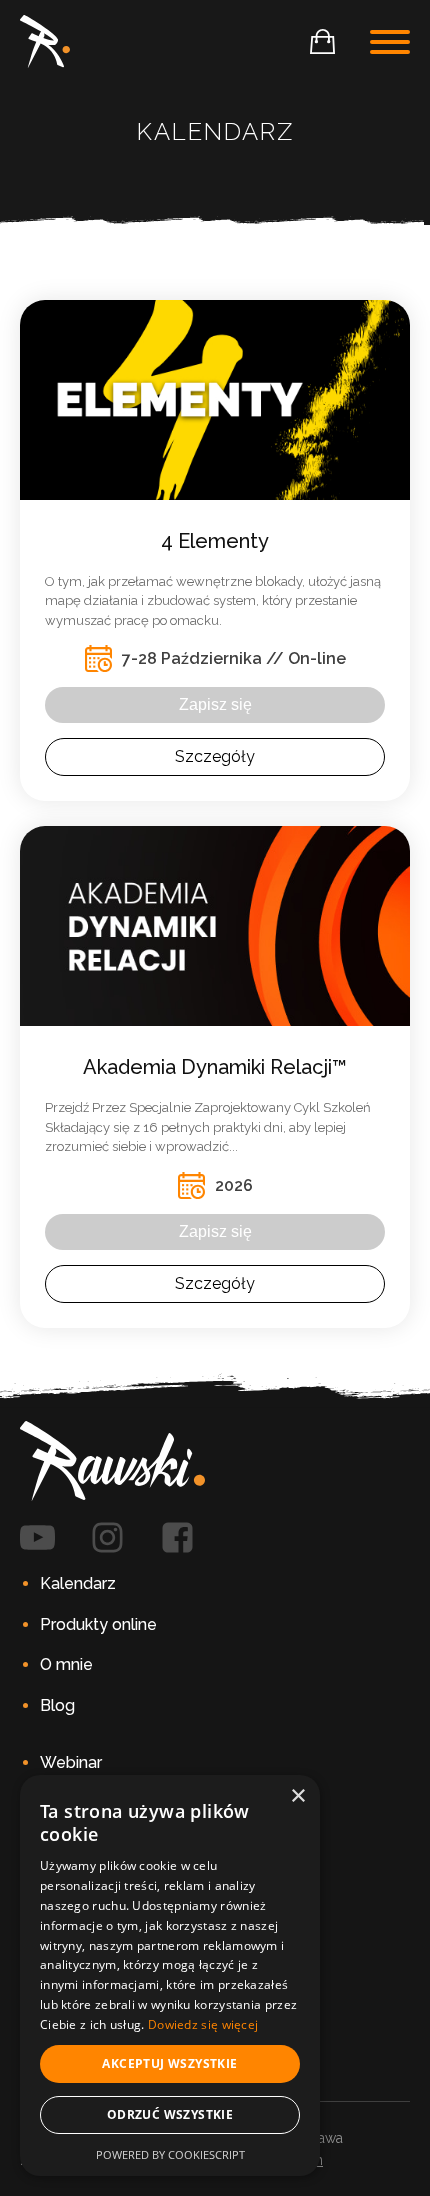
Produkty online (98, 1624)
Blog (57, 1705)
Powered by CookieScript (170, 2154)
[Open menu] (390, 42)
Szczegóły (215, 756)
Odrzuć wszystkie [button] (170, 2114)
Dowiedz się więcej (203, 2024)
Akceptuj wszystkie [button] (169, 2063)
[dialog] (170, 1975)
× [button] (297, 1796)
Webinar (71, 1762)
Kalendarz (78, 1583)
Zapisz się (215, 704)
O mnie (66, 1664)
